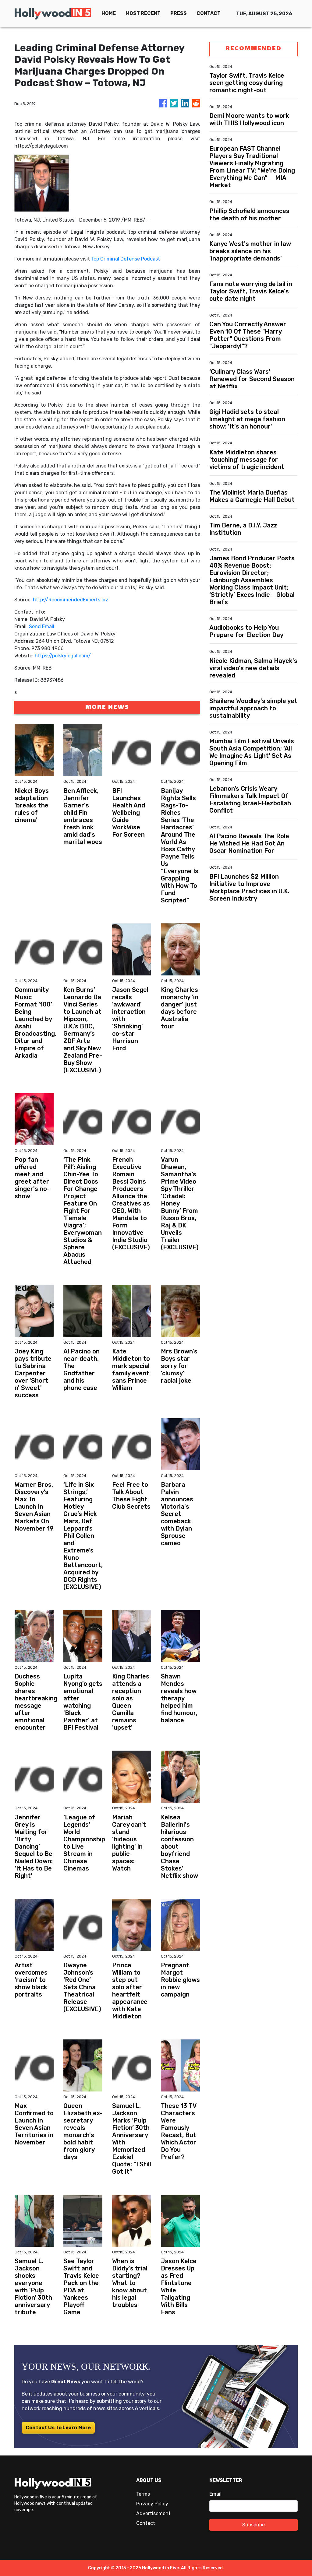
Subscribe (253, 2525)
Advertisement (153, 2513)
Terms (143, 2494)
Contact (146, 2523)
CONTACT (209, 13)
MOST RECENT (143, 13)
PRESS (179, 13)
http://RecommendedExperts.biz (71, 600)
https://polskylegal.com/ (63, 656)
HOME (109, 13)
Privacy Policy (152, 2504)
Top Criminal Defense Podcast (126, 259)
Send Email (42, 626)
